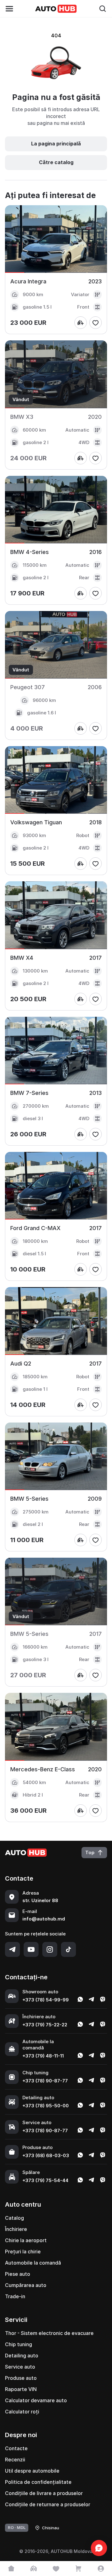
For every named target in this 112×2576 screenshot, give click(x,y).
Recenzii (15, 2460)
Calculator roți (22, 2412)
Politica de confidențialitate (38, 2482)
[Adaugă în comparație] (81, 323)
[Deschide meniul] (9, 9)
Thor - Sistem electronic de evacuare (49, 2333)
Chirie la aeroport (26, 2240)
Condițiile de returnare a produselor (48, 2504)
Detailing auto (22, 2356)
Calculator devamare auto (36, 2400)
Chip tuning (19, 2344)
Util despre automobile (32, 2471)
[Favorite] (56, 2569)
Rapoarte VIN (21, 2389)
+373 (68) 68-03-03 (46, 2155)
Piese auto (18, 2274)
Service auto (20, 2367)
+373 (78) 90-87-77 (45, 2081)
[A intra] (101, 2569)
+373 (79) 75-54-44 (45, 2180)
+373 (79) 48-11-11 (43, 2056)
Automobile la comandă (33, 2263)
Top (90, 1852)
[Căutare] (103, 9)
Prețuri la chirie (23, 2252)
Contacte (16, 2448)
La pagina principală (56, 144)
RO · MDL (17, 2527)
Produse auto (21, 2378)
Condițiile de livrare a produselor (44, 2493)
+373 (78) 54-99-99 (46, 2000)
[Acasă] (11, 2569)
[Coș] (78, 2569)
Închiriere (16, 2229)
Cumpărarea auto (26, 2285)
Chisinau (51, 2528)
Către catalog (56, 162)
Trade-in (15, 2296)
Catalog (14, 2218)
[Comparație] (34, 2569)
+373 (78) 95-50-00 (46, 2106)
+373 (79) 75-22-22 (45, 2025)
